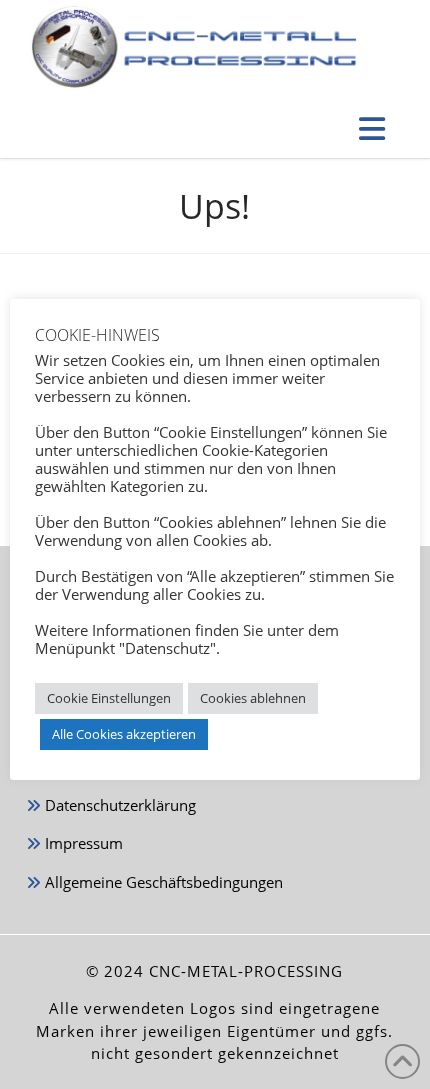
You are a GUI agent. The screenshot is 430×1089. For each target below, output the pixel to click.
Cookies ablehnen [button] (253, 698)
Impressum (82, 843)
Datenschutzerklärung (118, 805)
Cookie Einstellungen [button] (109, 698)
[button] (373, 128)
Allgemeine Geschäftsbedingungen (162, 882)
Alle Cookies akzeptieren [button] (124, 734)
